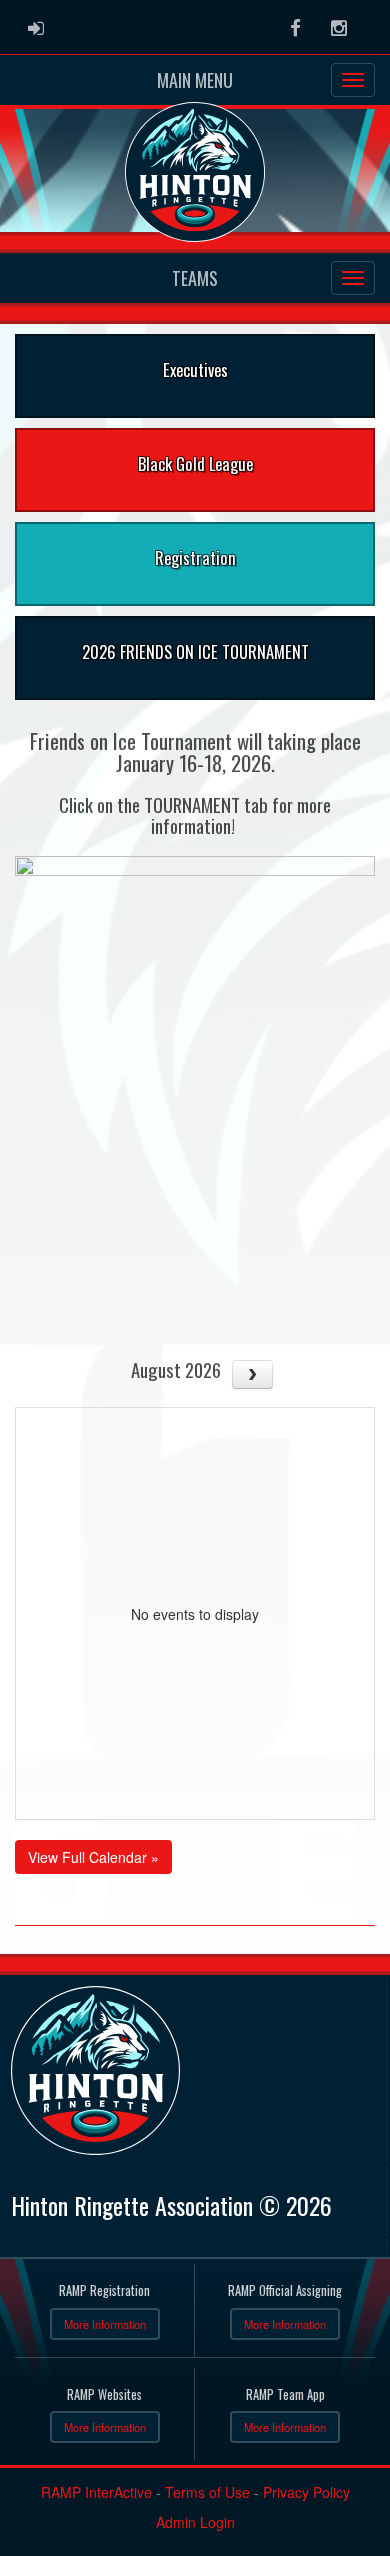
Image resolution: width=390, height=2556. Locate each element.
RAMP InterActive (96, 2492)
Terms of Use (207, 2492)
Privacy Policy (306, 2492)
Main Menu (195, 80)
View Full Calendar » (93, 1857)
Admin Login (195, 2522)
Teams (195, 278)
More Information (105, 2324)
